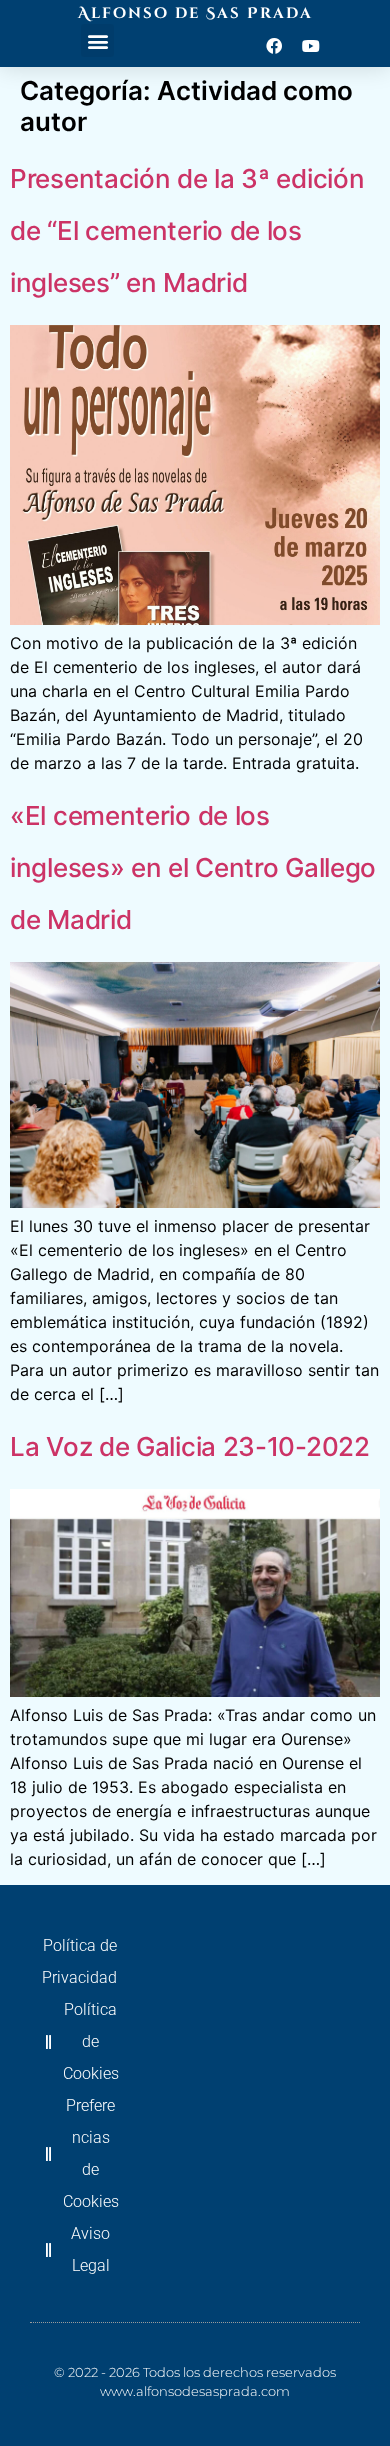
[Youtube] (311, 46)
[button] (97, 40)
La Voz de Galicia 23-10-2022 (190, 1446)
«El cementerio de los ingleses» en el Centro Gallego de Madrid (193, 867)
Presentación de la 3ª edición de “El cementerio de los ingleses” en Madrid (187, 230)
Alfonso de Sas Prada (195, 13)
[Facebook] (274, 46)
